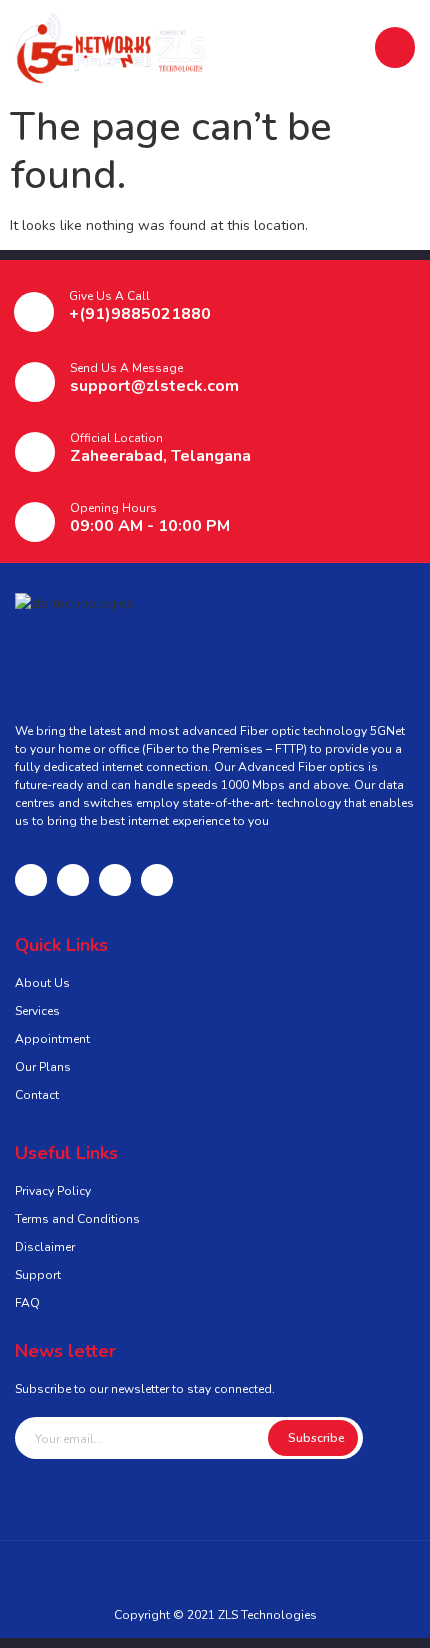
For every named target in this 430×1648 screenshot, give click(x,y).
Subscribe (316, 1438)
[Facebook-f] (31, 880)
